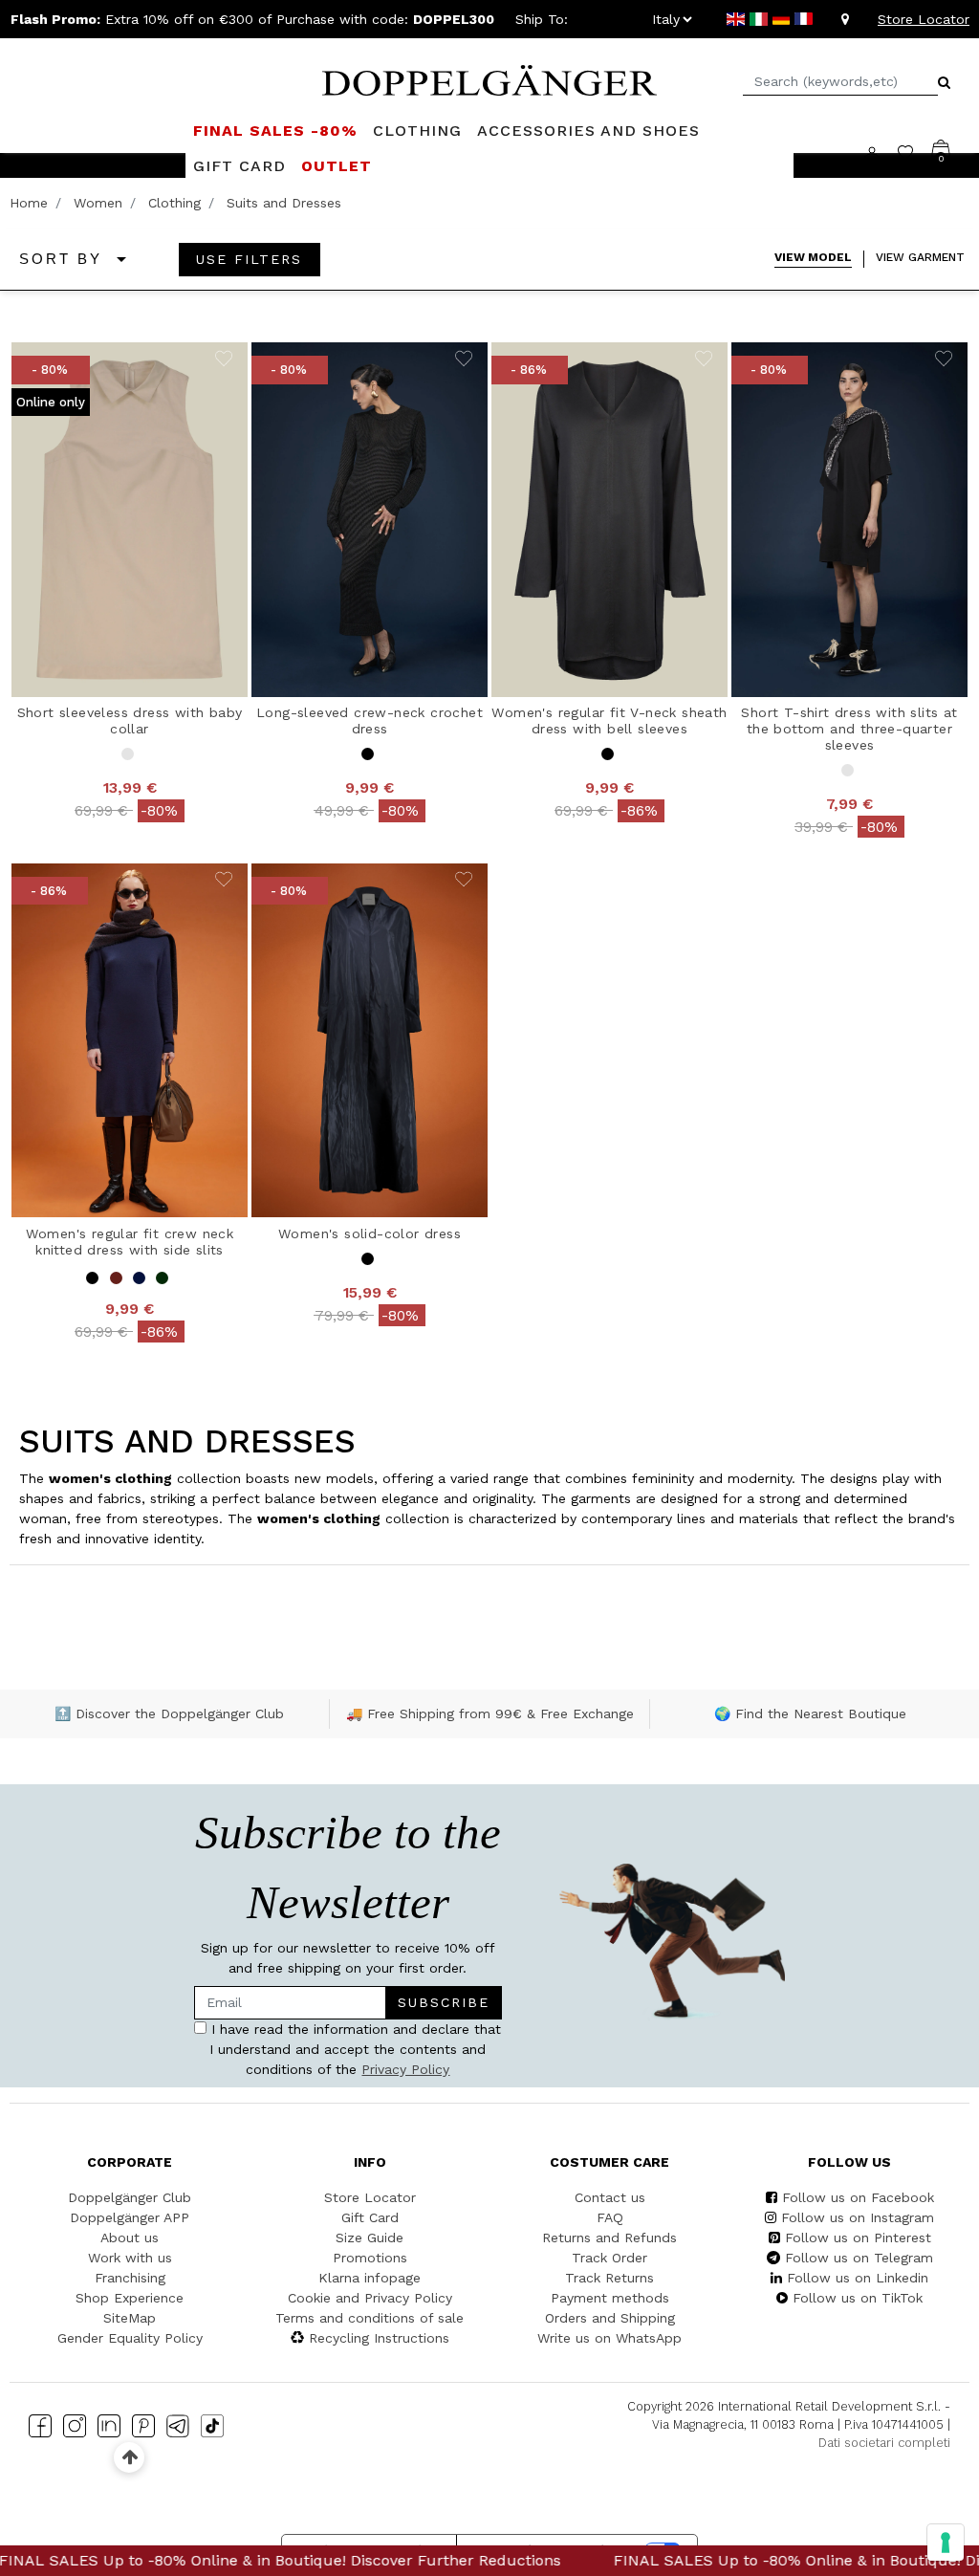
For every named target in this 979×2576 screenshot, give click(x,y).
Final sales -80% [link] (275, 131)
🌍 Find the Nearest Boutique (810, 1714)
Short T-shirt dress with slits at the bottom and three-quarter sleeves (849, 729)
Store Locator (924, 19)
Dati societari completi (884, 2443)
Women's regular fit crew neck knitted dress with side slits (130, 1242)
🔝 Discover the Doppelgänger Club (169, 1714)
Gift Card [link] (239, 166)
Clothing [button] (417, 131)
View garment (920, 257)
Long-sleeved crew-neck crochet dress (370, 720)
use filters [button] (249, 259)
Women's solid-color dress (370, 1233)
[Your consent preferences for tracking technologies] (946, 2543)
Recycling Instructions (379, 2338)
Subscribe (444, 2002)
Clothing (174, 203)
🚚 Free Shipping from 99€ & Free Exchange (490, 1714)
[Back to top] (130, 2457)
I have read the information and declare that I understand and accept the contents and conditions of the (354, 2049)
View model (813, 257)
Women (98, 203)
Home (29, 203)
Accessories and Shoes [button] (588, 131)
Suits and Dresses (284, 203)
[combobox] (840, 82)
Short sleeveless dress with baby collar (130, 720)
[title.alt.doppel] (489, 78)
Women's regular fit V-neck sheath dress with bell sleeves (609, 720)
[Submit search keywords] (944, 82)
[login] (881, 152)
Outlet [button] (337, 166)
